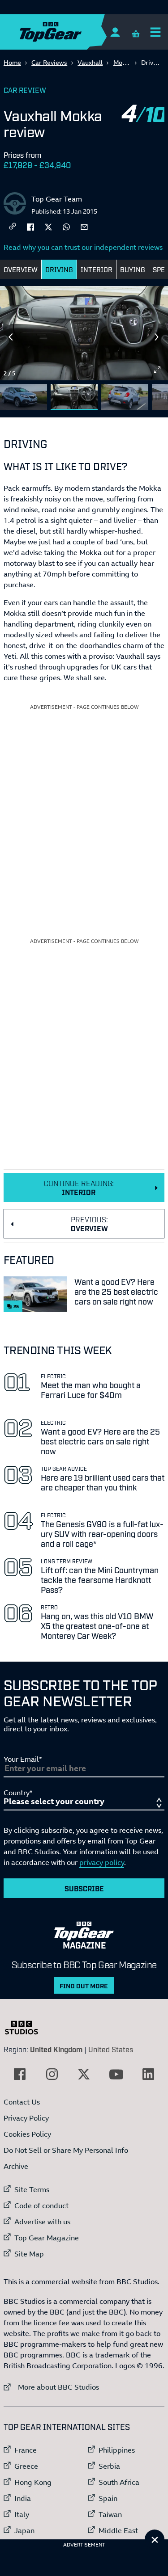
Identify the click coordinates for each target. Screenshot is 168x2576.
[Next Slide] (157, 337)
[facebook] (30, 226)
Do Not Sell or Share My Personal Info (66, 2150)
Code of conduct (41, 2206)
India (23, 2498)
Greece (26, 2466)
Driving (59, 269)
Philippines (117, 2450)
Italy (22, 2514)
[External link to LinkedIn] (148, 2074)
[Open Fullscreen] (157, 370)
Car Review (25, 90)
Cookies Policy (27, 2134)
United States (111, 2049)
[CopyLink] (13, 227)
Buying (133, 269)
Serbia (109, 2466)
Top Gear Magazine (47, 2238)
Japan (24, 2530)
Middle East (118, 2530)
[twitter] (48, 226)
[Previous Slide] (11, 337)
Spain (108, 2498)
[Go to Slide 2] (74, 397)
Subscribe (84, 1888)
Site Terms (32, 2189)
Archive (16, 2166)
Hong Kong (33, 2482)
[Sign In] (115, 32)
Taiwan (110, 2514)
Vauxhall (90, 62)
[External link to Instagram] (52, 2074)
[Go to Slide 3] (125, 397)
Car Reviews (49, 62)
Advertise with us (42, 2222)
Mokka (123, 62)
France (26, 2450)
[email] (84, 226)
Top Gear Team (57, 199)
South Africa (119, 2482)
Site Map (29, 2254)
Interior (97, 269)
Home (12, 62)
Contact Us (22, 2102)
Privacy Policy (26, 2118)
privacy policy (102, 1862)
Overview (21, 269)
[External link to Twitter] (84, 2074)
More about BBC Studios (51, 2387)
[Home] (68, 32)
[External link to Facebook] (20, 2074)
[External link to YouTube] (116, 2074)
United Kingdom (56, 2049)
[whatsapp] (66, 226)
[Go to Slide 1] (24, 397)
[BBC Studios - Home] (26, 2028)
